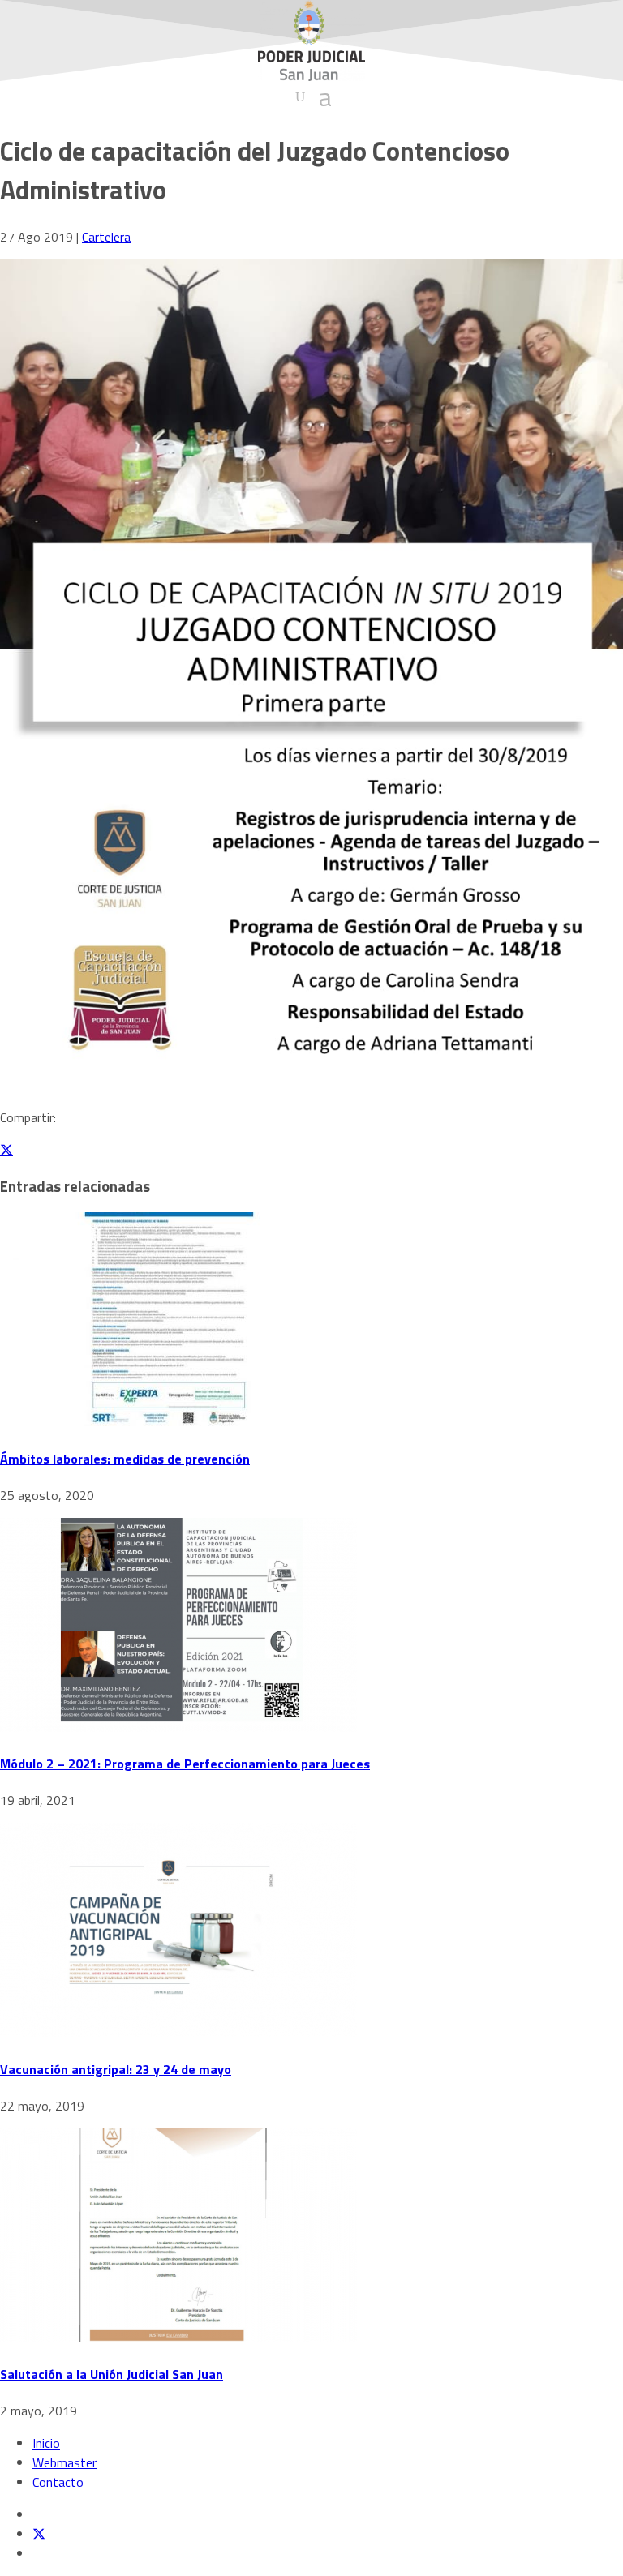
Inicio (46, 2443)
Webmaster (64, 2462)
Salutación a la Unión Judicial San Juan (112, 2374)
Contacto (58, 2482)
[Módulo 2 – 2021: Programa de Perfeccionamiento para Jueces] (178, 1727)
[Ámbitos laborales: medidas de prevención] (178, 1421)
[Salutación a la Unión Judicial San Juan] (178, 2338)
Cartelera (106, 237)
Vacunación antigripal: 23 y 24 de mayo (116, 2069)
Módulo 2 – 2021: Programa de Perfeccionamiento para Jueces (185, 1764)
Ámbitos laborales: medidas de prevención (125, 1459)
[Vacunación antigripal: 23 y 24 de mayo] (178, 2032)
